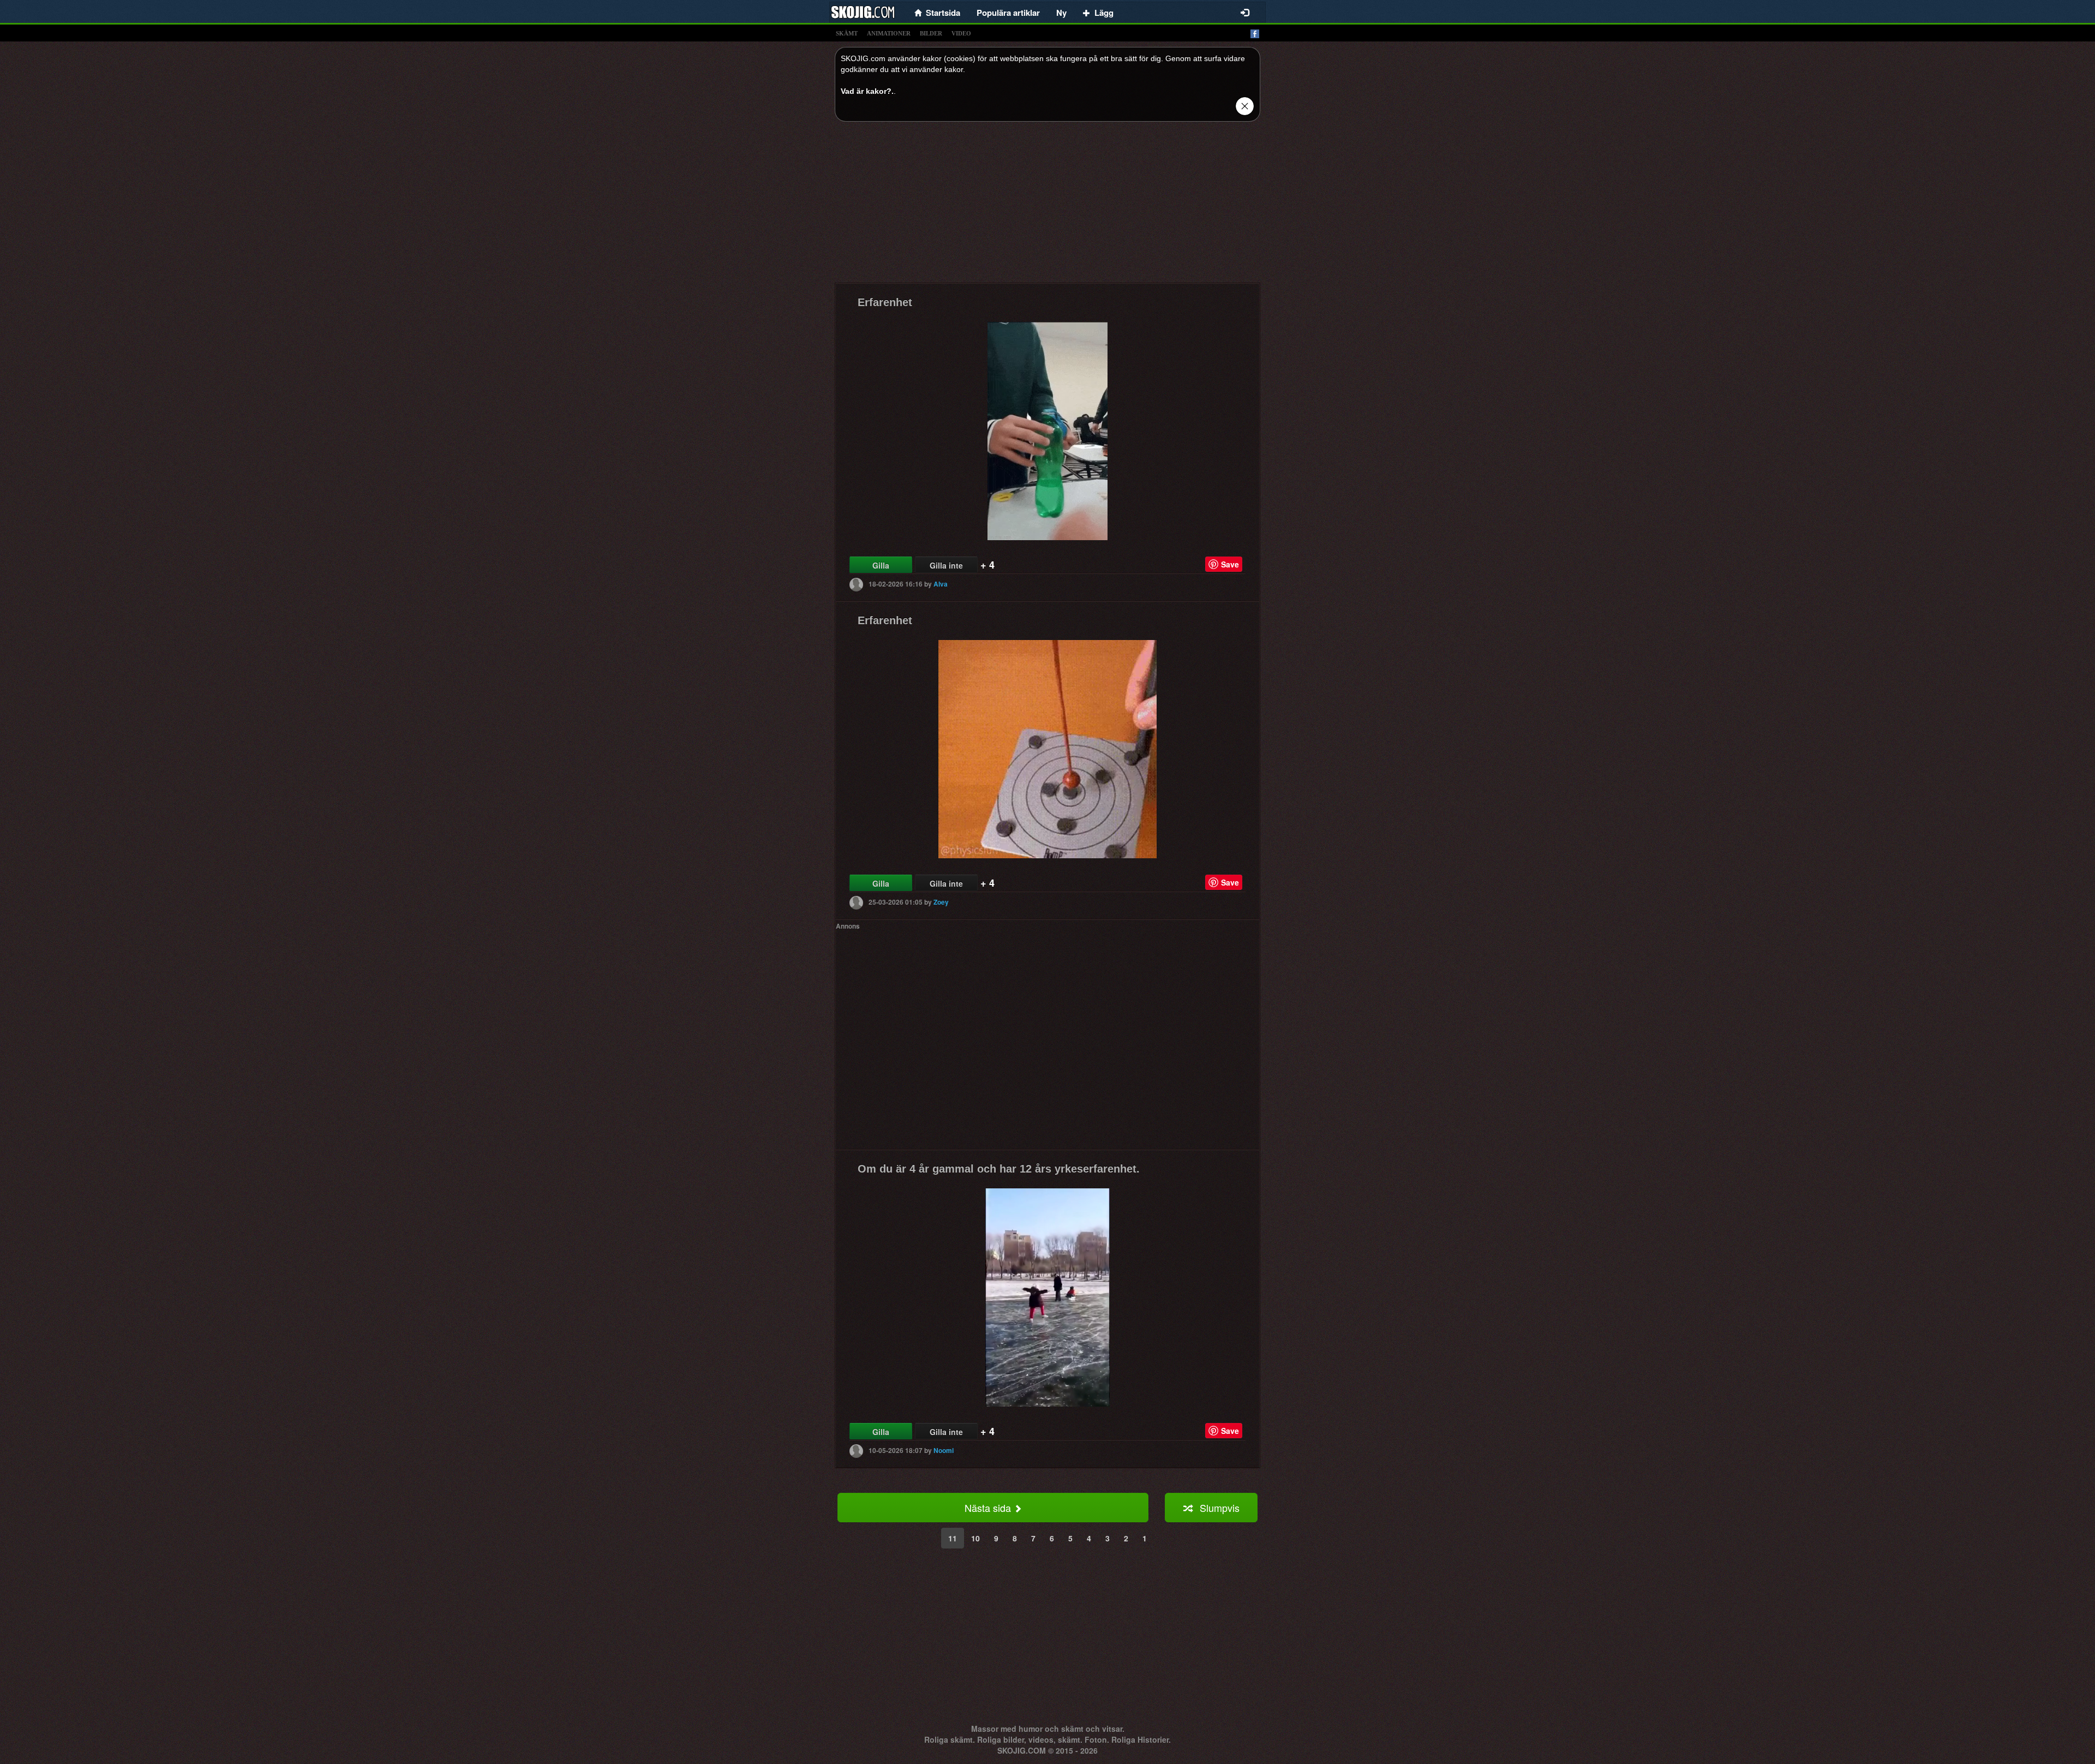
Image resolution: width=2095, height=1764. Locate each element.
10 (975, 1538)
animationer (889, 33)
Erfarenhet (885, 302)
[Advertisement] (1047, 206)
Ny (1061, 13)
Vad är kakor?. (867, 91)
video (961, 33)
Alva (941, 584)
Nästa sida (989, 1508)
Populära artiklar (1008, 13)
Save (1230, 564)
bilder (931, 33)
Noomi (944, 1450)
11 (953, 1538)
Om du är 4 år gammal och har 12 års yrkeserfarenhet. (999, 1169)
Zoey (941, 902)
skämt (847, 33)
